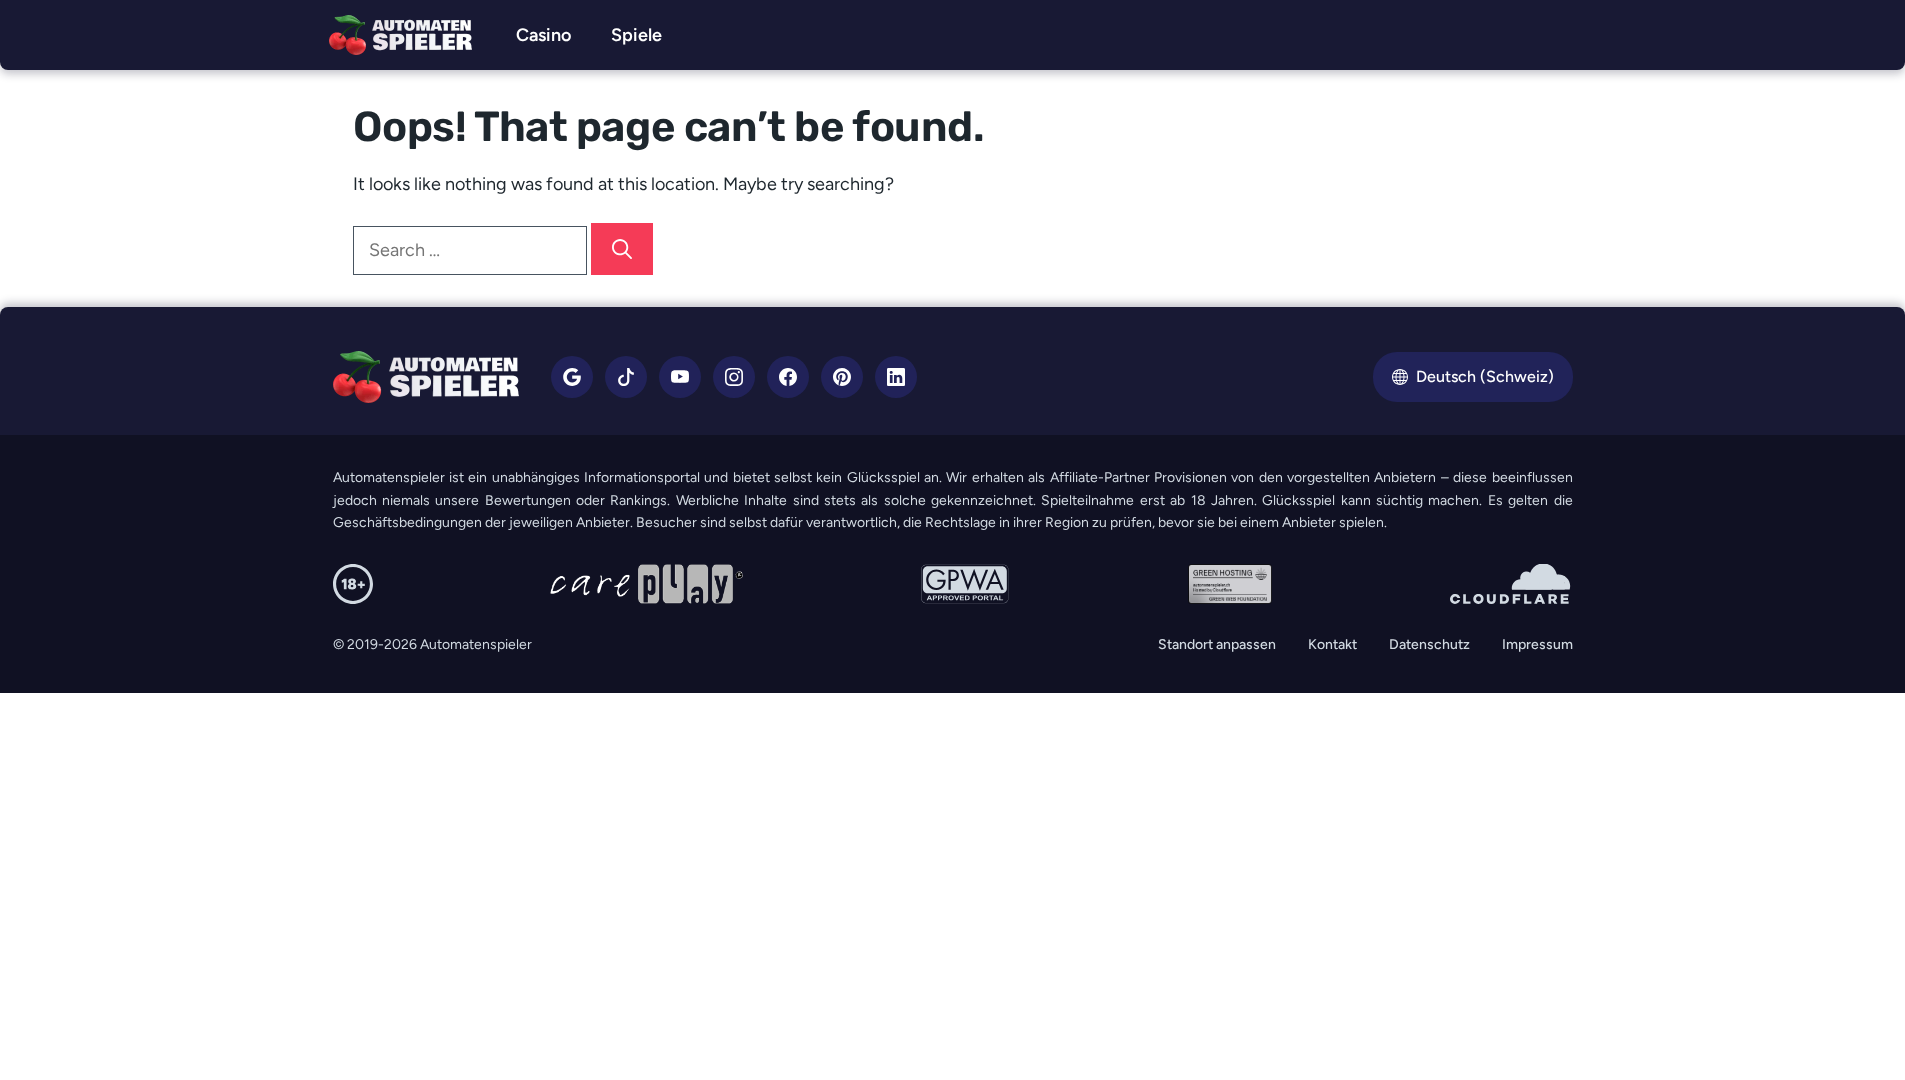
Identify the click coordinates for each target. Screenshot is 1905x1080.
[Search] (622, 249)
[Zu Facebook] (788, 377)
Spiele (636, 35)
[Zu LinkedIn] (896, 377)
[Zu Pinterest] (842, 377)
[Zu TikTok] (626, 377)
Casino (543, 35)
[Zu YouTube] (680, 377)
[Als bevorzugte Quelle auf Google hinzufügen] (572, 377)
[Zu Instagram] (734, 377)
